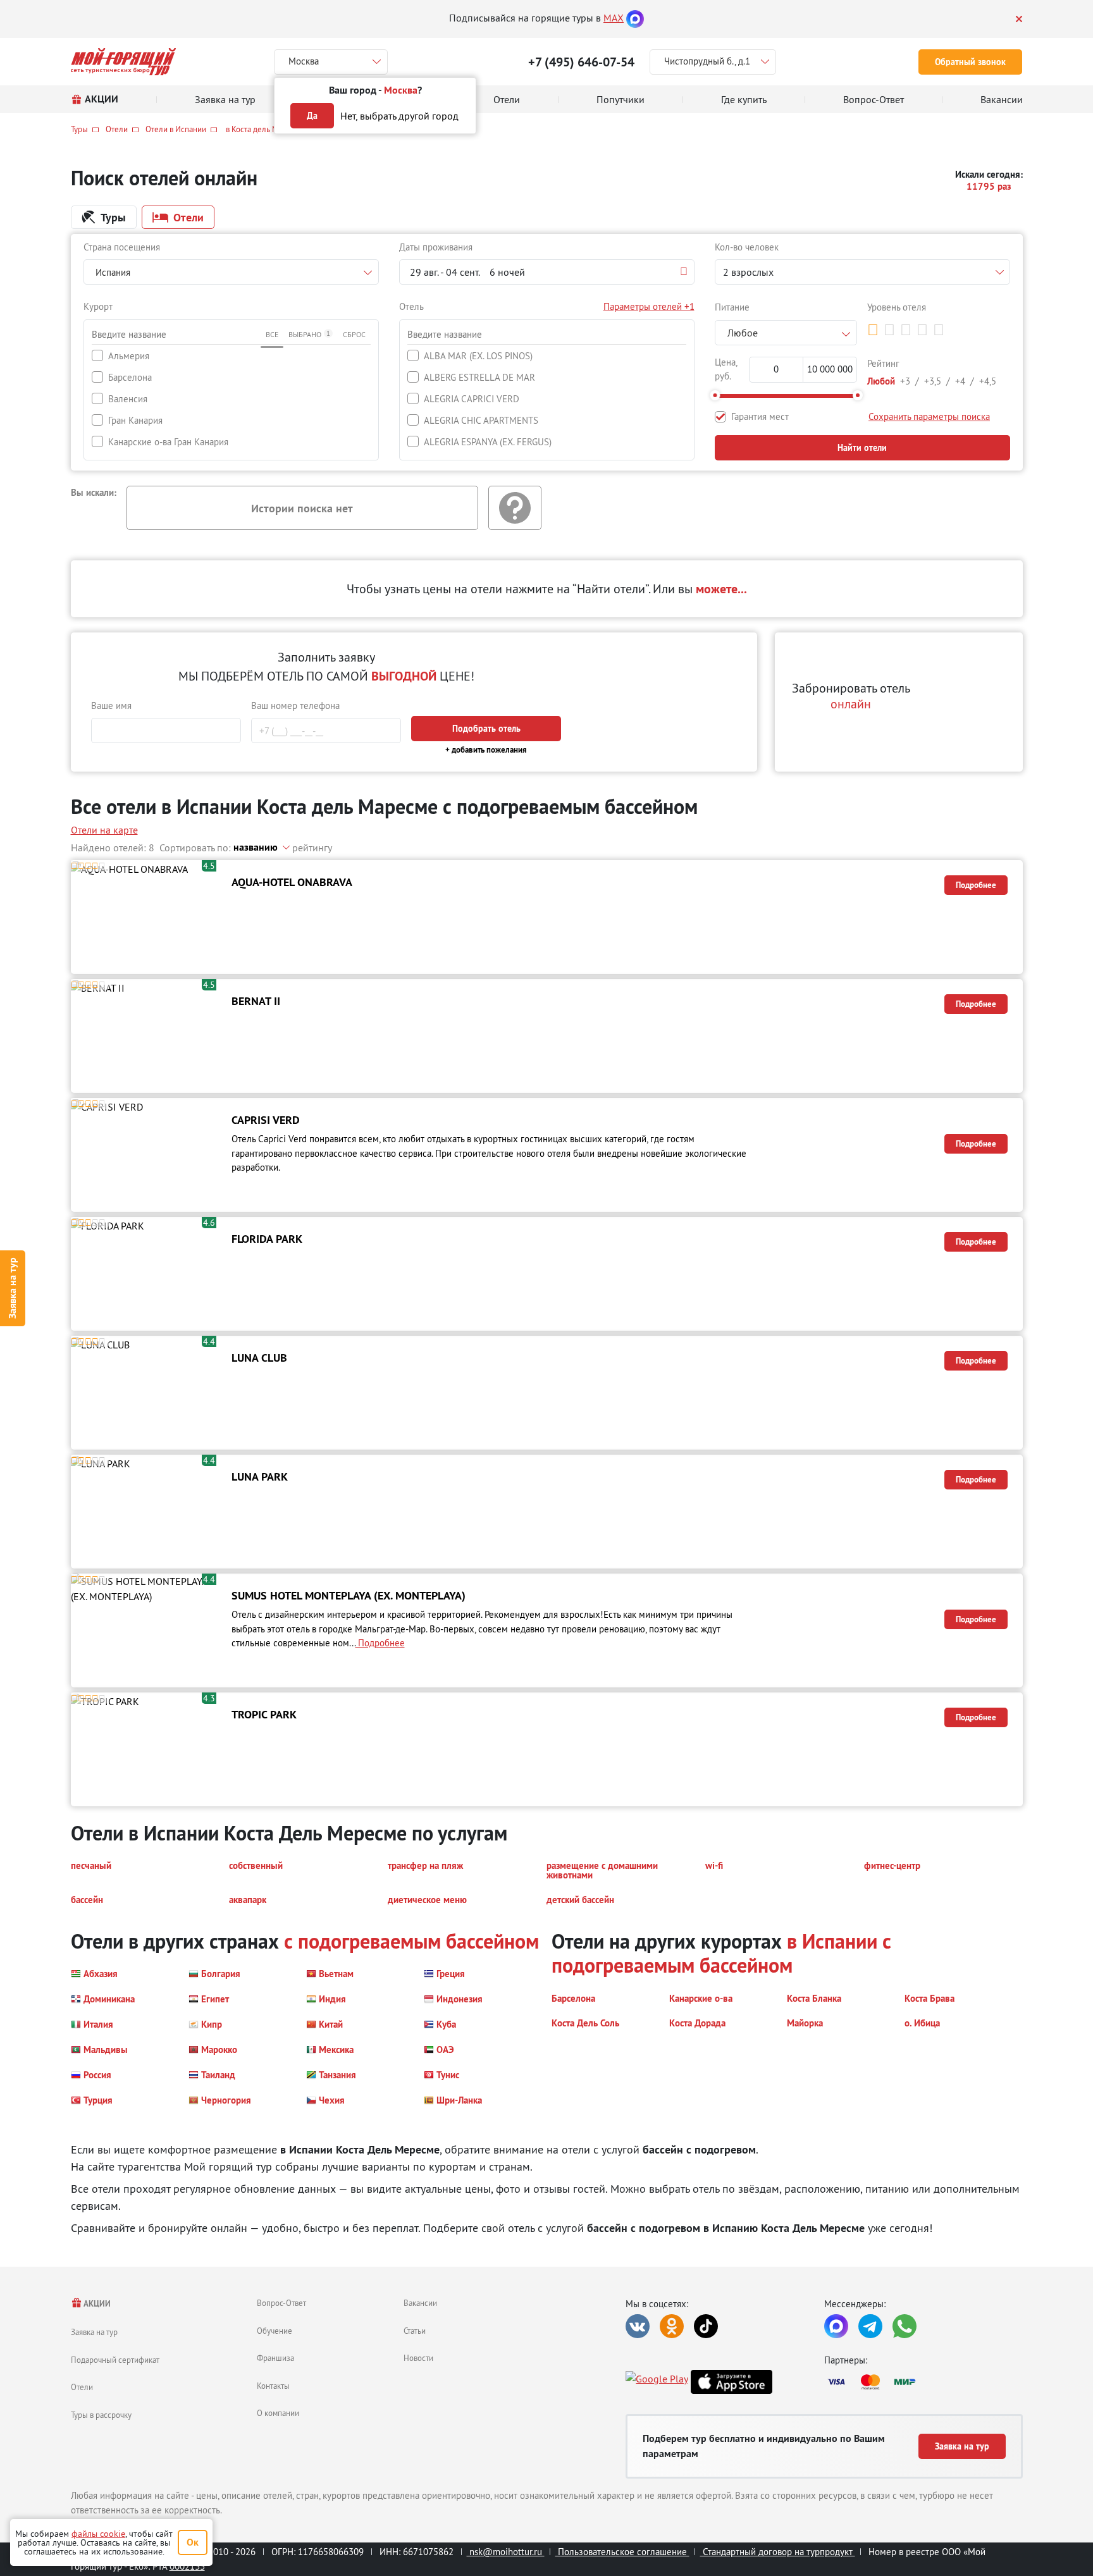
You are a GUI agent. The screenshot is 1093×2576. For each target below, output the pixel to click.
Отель (411, 306)
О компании (278, 2413)
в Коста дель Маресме (264, 129)
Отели (117, 129)
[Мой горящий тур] (124, 62)
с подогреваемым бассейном (411, 1941)
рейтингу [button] (312, 847)
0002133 (187, 2566)
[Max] (635, 18)
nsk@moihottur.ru (506, 2552)
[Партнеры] (923, 2382)
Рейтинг (883, 363)
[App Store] (731, 2382)
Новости (418, 2358)
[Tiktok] (706, 2326)
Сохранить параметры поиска (929, 416)
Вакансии (420, 2303)
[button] (547, 272)
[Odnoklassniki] (672, 2326)
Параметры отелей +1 (649, 306)
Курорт (98, 306)
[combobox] (231, 272)
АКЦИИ (96, 2304)
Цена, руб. (726, 369)
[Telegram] (870, 2326)
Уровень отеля (897, 307)
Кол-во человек (747, 247)
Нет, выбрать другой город (399, 116)
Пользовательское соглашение (622, 2552)
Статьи (415, 2331)
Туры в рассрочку (101, 2415)
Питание (732, 307)
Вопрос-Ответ (281, 2303)
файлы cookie (98, 2534)
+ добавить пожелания (486, 750)
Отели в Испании (176, 129)
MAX (614, 18)
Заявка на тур (12, 1288)
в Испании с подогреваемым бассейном (721, 1953)
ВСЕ (272, 334)
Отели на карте (104, 830)
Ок (193, 2542)
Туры (79, 129)
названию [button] (256, 847)
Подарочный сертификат (115, 2360)
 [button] (873, 330)
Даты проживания (436, 247)
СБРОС (354, 334)
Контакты (273, 2386)
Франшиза (275, 2358)
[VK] (638, 2326)
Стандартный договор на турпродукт (778, 2552)
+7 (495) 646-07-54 (581, 62)
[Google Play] (657, 2382)
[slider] (715, 395)
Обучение (275, 2331)
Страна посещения (122, 247)
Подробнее (976, 885)
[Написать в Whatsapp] (905, 2326)
